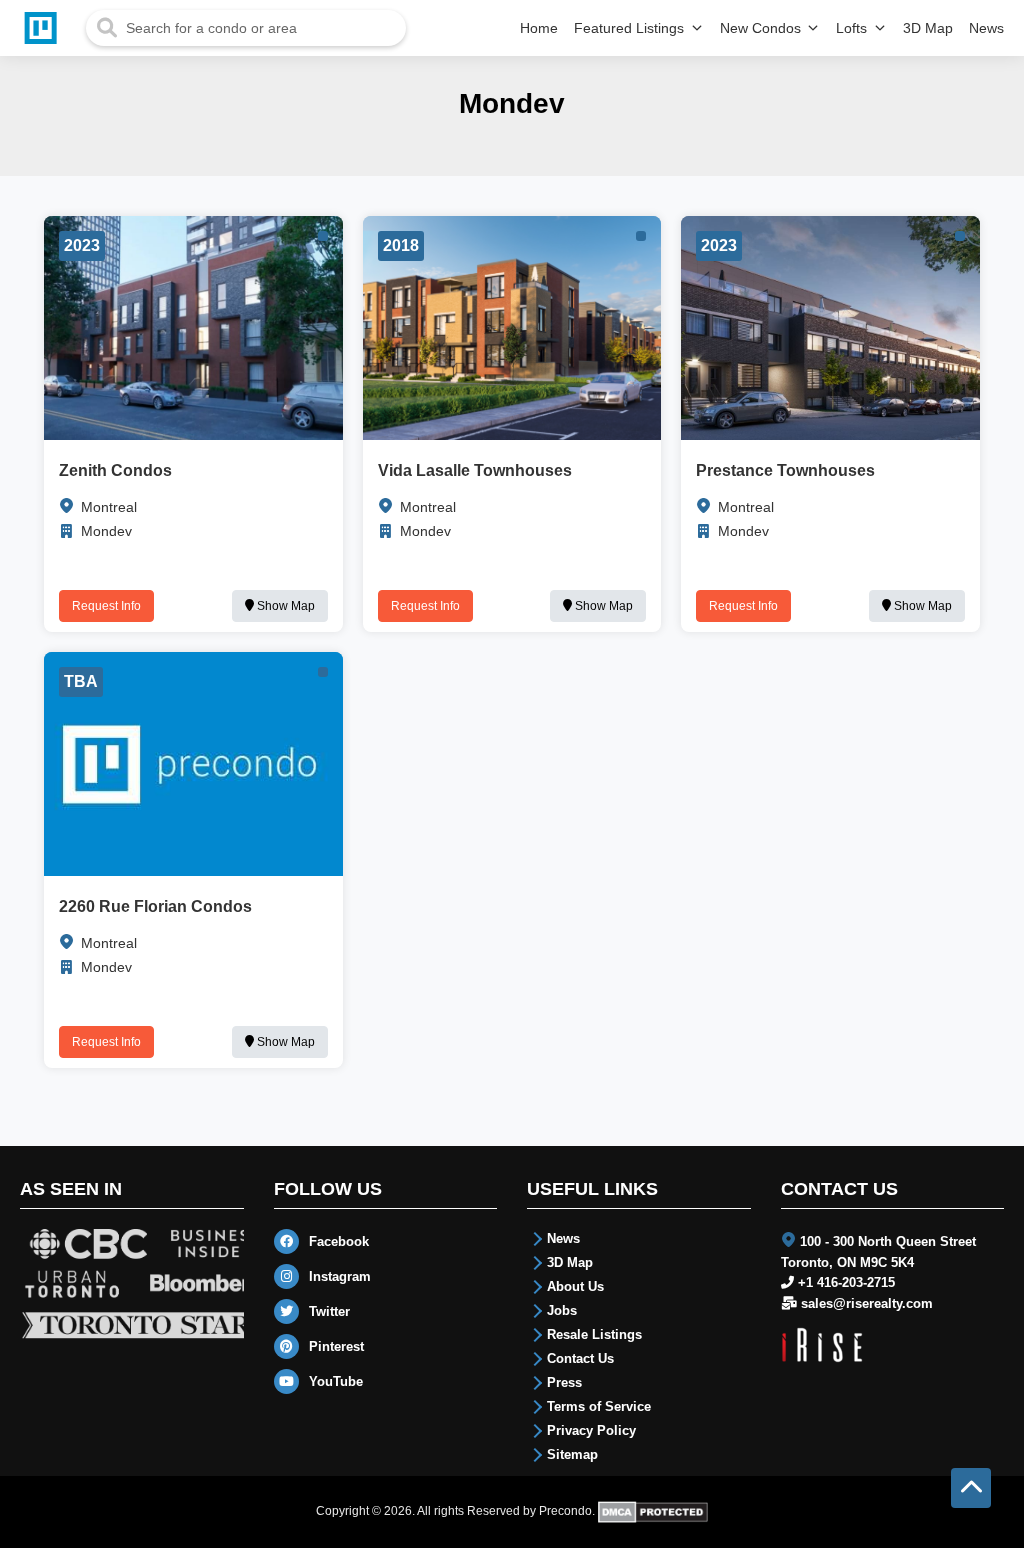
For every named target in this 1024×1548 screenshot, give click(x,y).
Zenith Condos (115, 470)
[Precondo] (45, 28)
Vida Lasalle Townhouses (475, 470)
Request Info (106, 606)
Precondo (565, 1511)
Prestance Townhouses (785, 470)
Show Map (284, 606)
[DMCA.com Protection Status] (653, 1511)
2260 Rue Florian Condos (155, 906)
